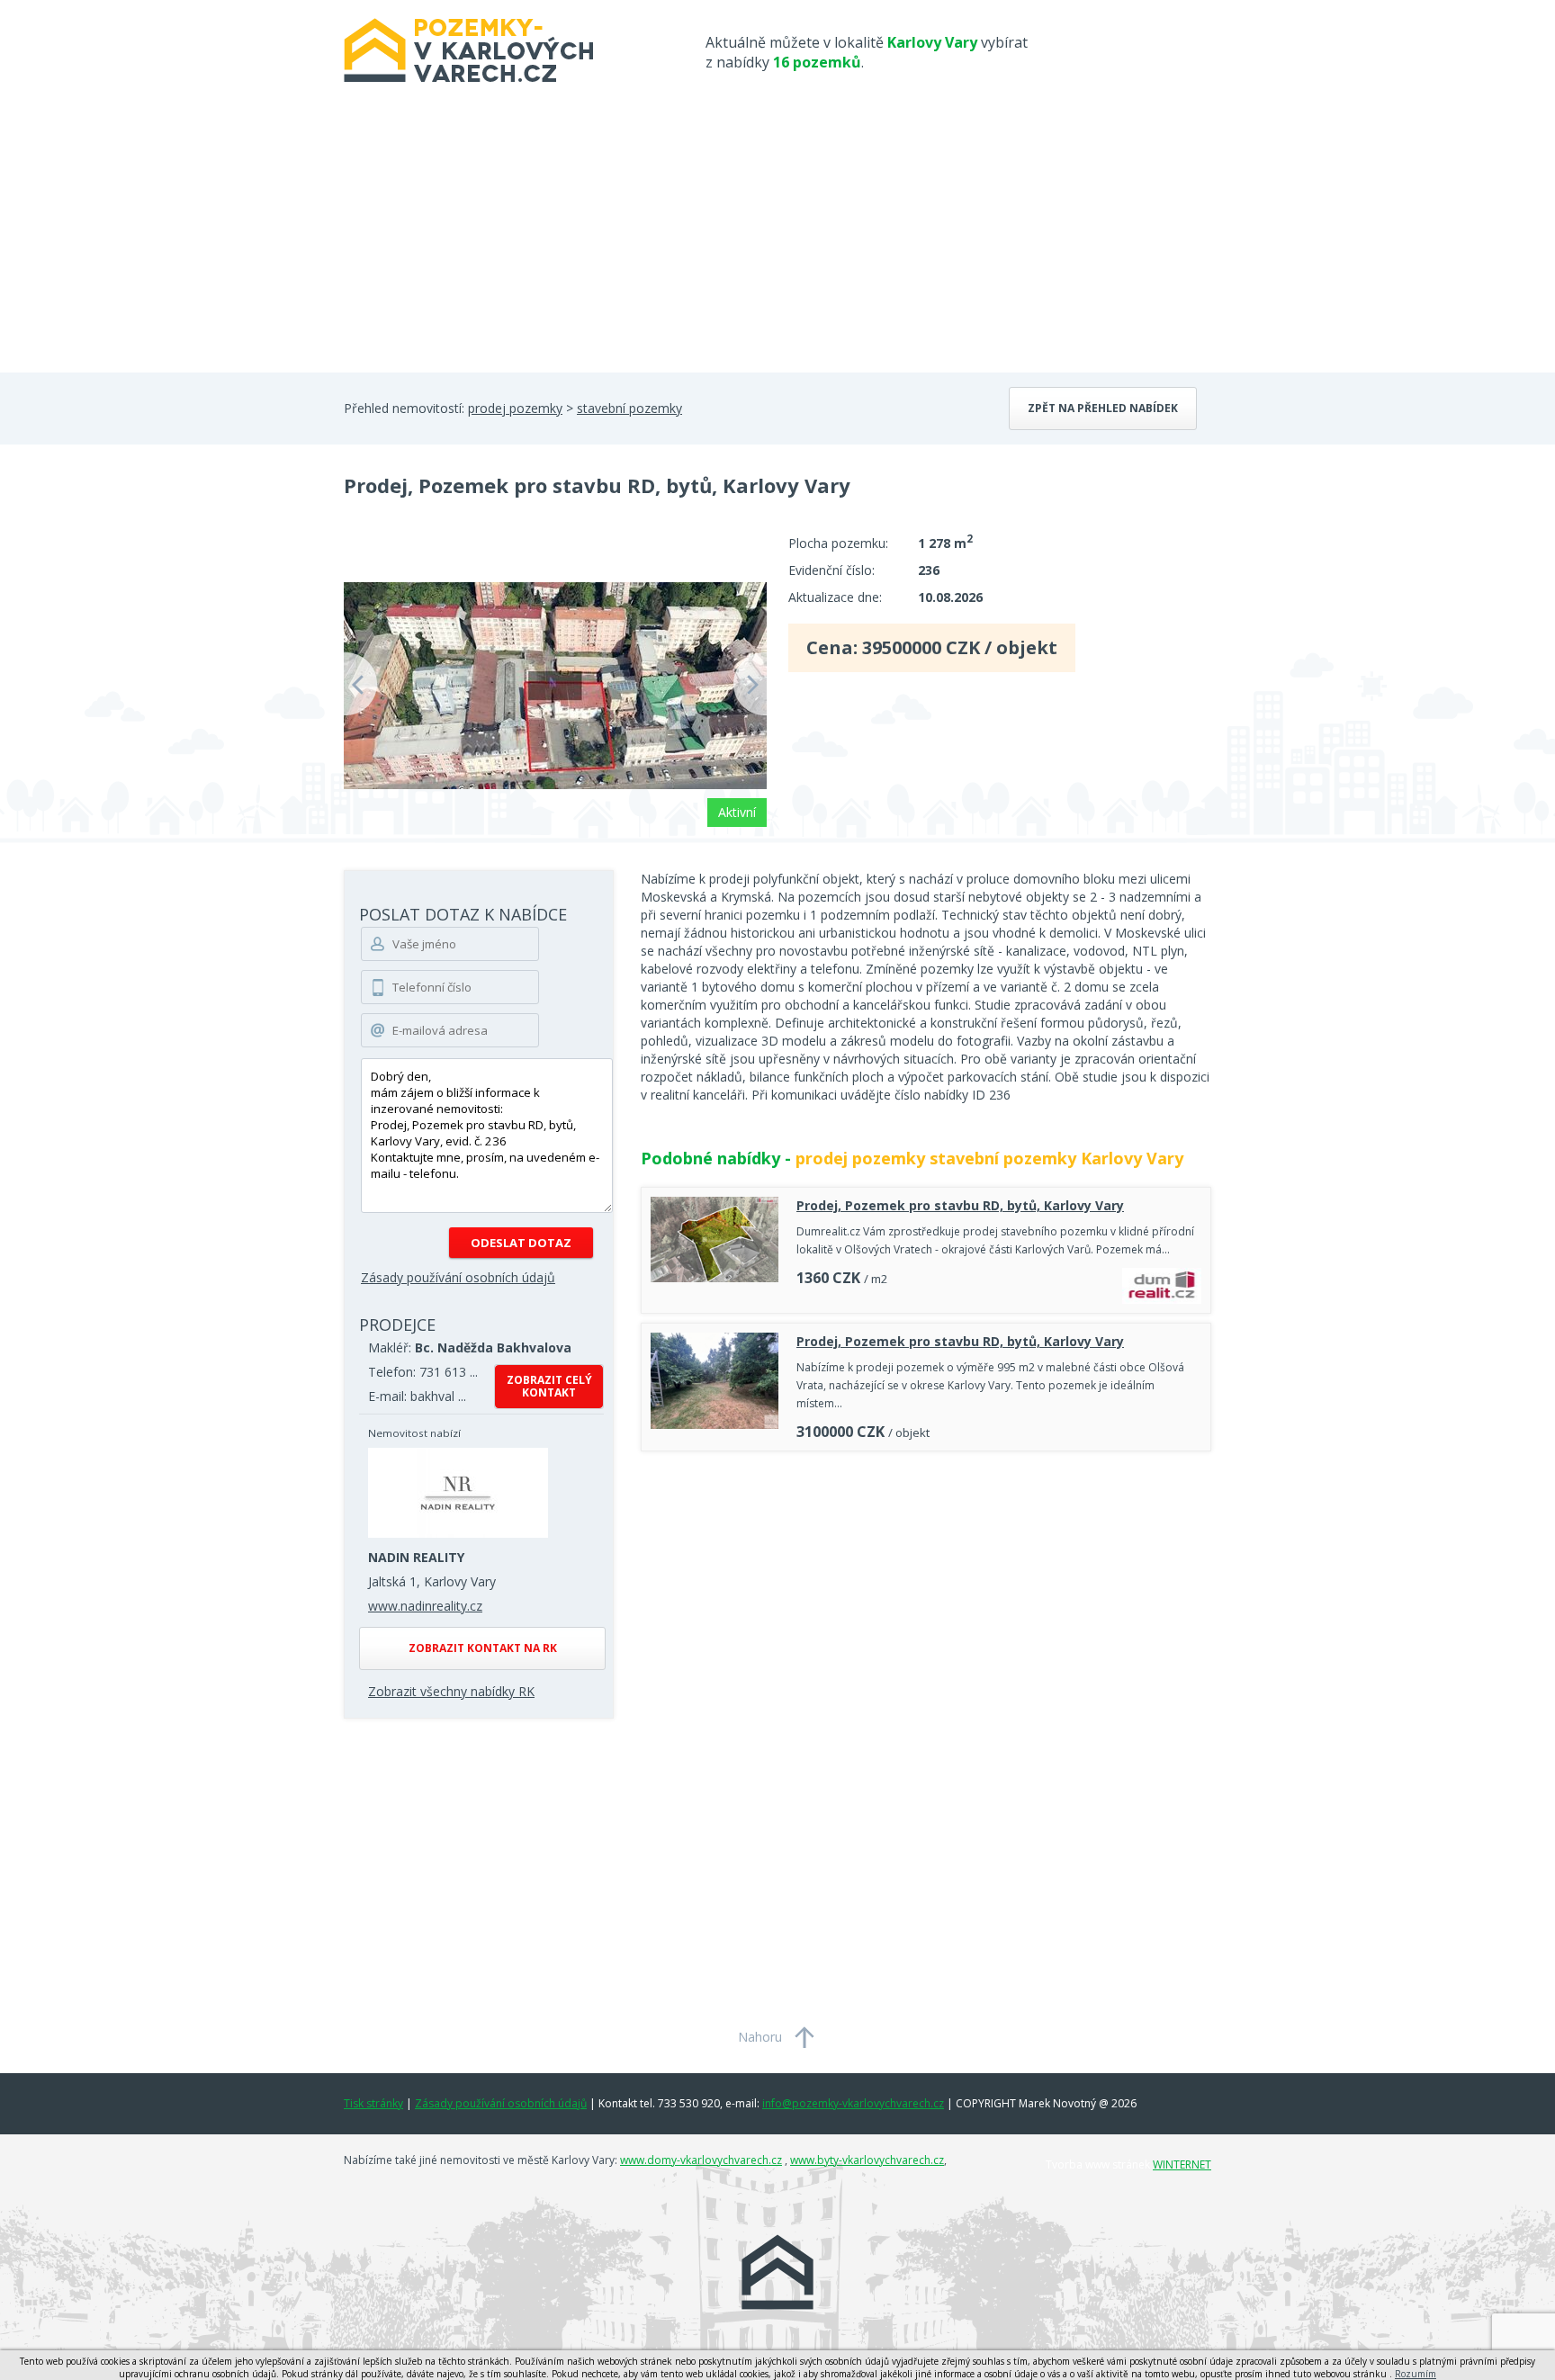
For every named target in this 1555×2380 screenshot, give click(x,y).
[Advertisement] (777, 238)
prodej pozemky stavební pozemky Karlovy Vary (989, 1158)
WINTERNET (1182, 2164)
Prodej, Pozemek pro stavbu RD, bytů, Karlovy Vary (960, 1205)
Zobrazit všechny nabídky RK (451, 1691)
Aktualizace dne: (835, 597)
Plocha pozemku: (838, 543)
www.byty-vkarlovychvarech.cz (867, 2160)
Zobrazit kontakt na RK (483, 1648)
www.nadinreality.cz (425, 1606)
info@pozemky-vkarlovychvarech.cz (853, 2103)
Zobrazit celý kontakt (549, 1386)
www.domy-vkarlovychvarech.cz (701, 2160)
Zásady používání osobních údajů (458, 1277)
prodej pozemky (515, 408)
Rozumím (1416, 2374)
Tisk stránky (373, 2103)
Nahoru (760, 2037)
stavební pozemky (629, 408)
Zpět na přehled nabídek (1103, 408)
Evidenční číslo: (831, 570)
